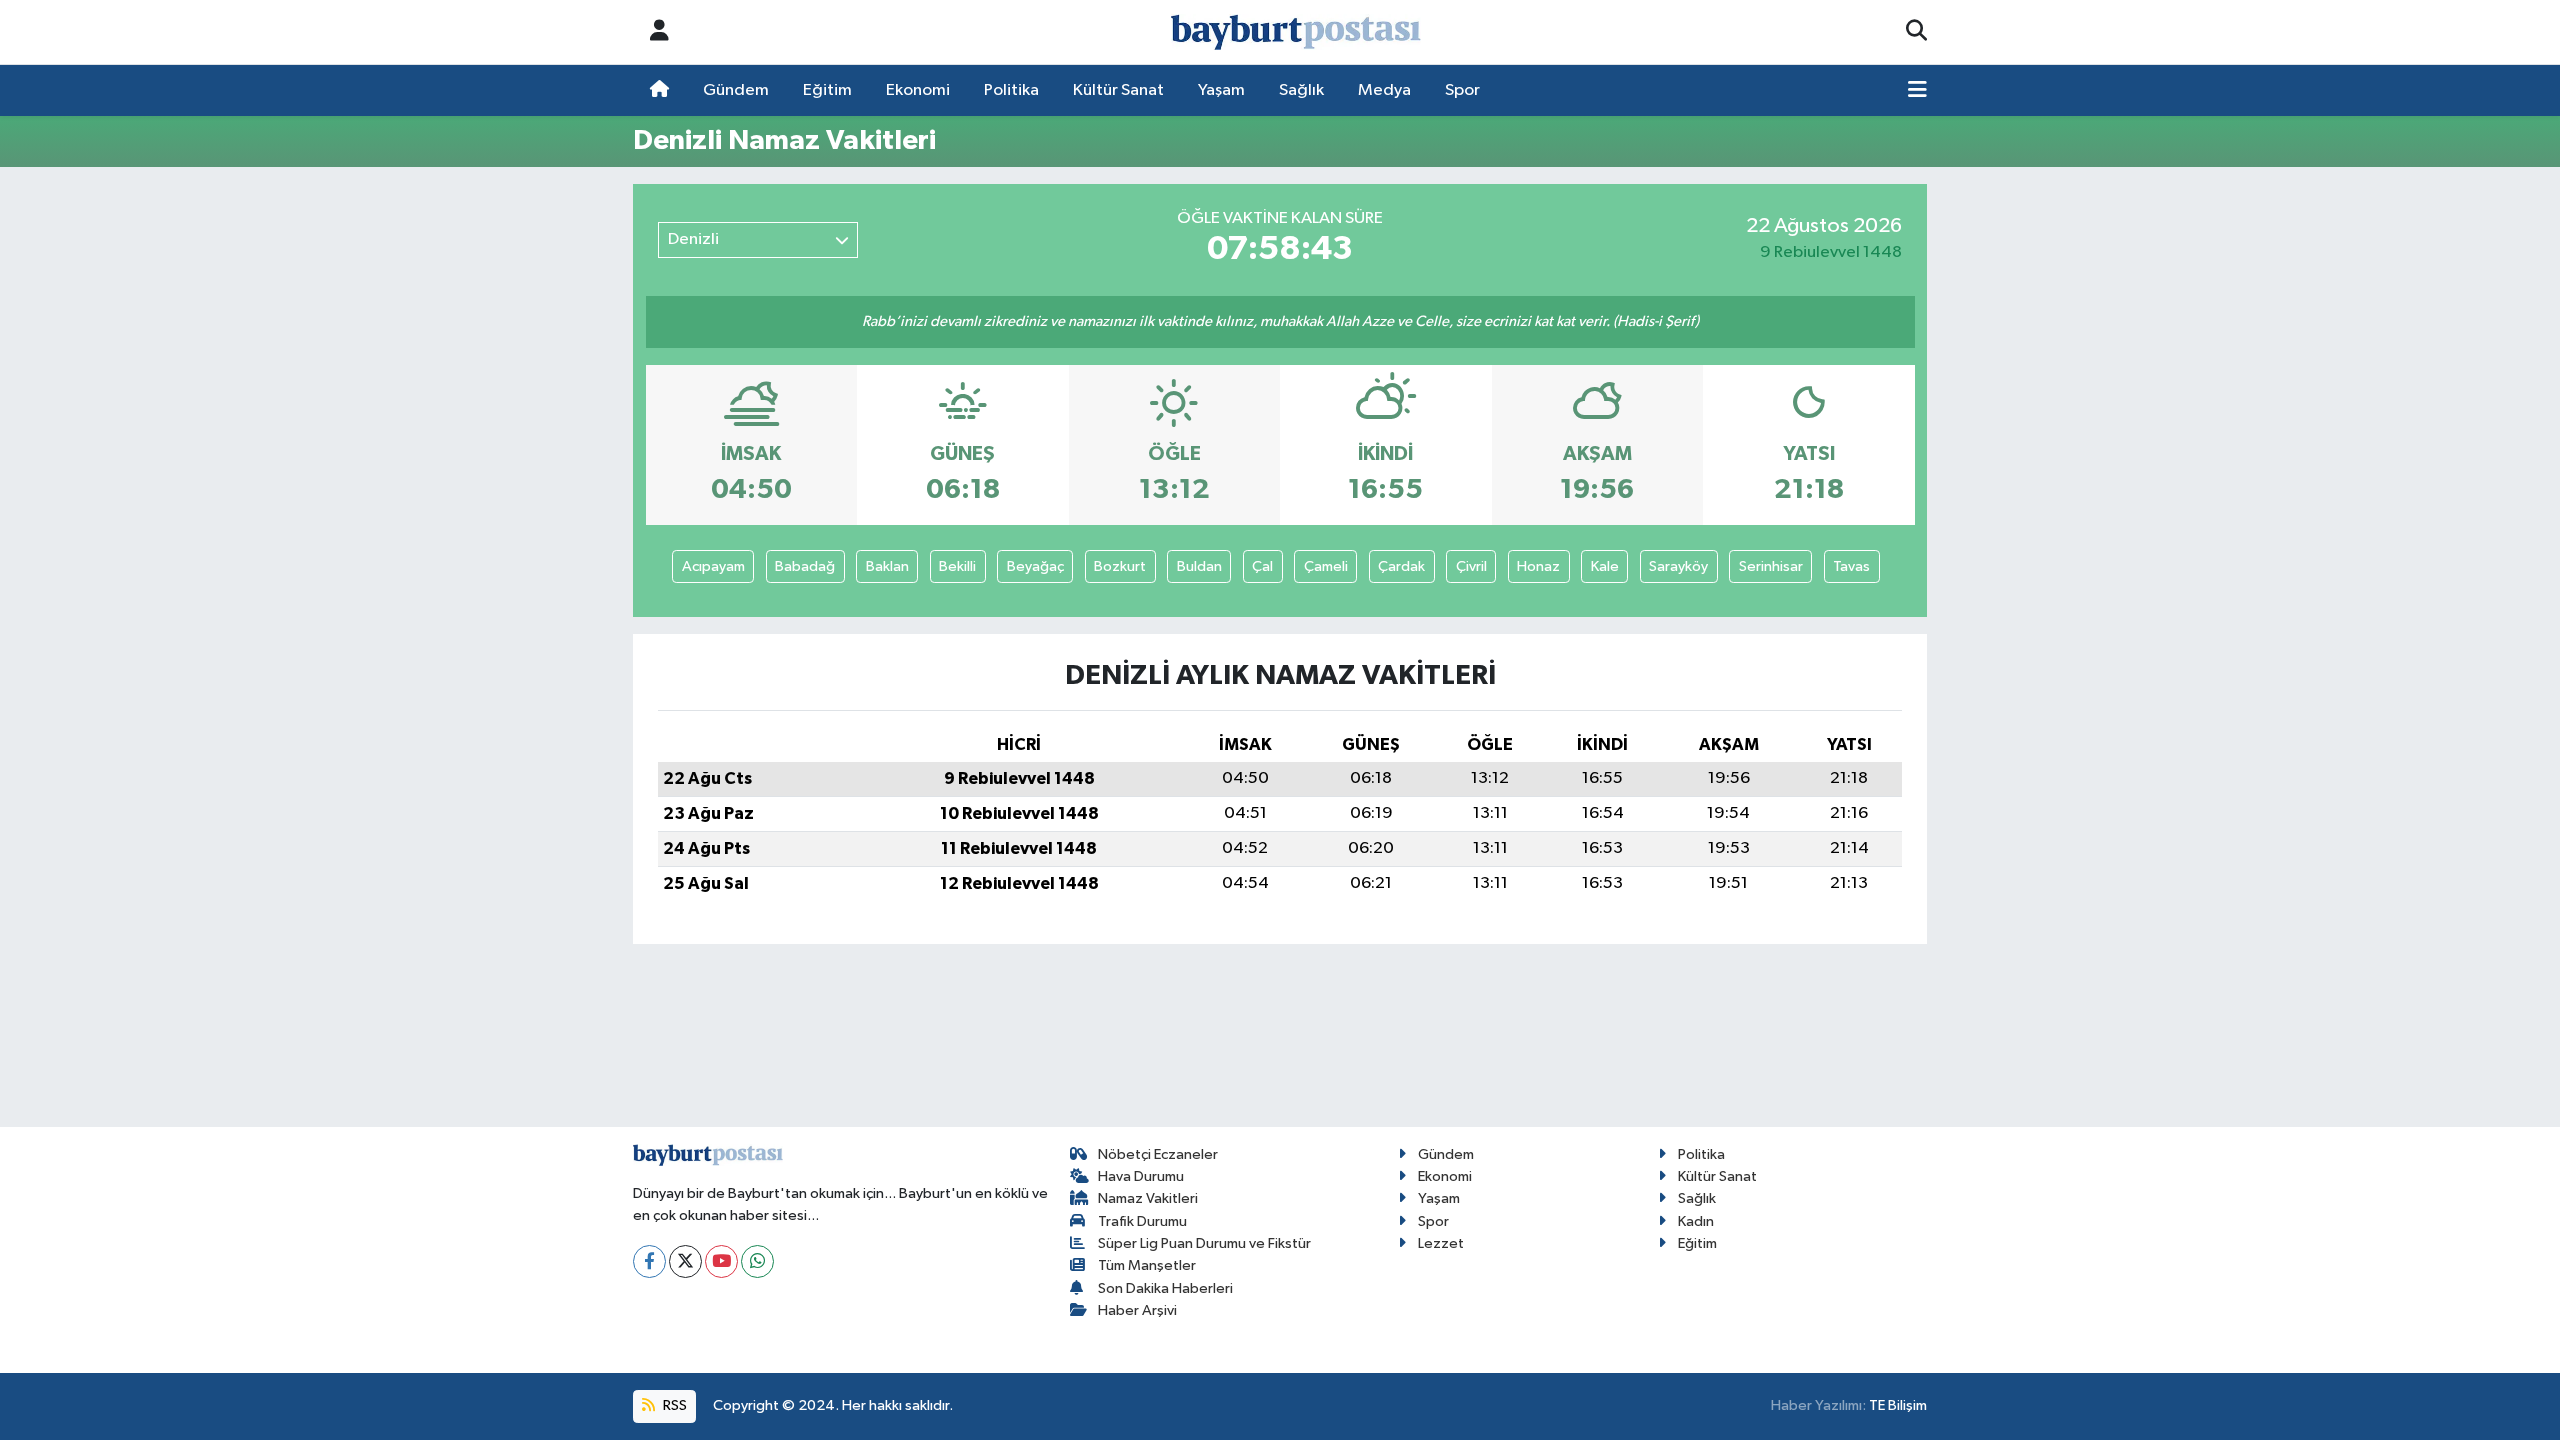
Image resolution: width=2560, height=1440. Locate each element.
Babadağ (805, 566)
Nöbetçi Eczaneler (1158, 1154)
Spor (1462, 90)
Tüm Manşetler (1147, 1265)
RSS (673, 1405)
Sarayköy (1678, 566)
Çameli (1326, 566)
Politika (1011, 90)
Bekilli (957, 566)
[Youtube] (721, 1261)
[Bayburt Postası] (1296, 32)
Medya (1384, 90)
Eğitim (827, 90)
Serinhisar (1771, 566)
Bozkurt (1120, 566)
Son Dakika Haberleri (1165, 1288)
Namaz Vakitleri (1148, 1198)
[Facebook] (649, 1261)
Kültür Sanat (1118, 90)
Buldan (1199, 566)
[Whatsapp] (757, 1261)
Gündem (736, 90)
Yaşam (1221, 90)
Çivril (1471, 566)
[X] (685, 1261)
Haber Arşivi (1137, 1310)
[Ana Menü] (1917, 91)
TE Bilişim (1898, 1405)
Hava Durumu (1141, 1176)
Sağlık (1301, 90)
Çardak (1401, 566)
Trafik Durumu (1142, 1221)
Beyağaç (1035, 566)
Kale (1605, 566)
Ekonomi (918, 90)
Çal (1262, 566)
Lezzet (1441, 1243)
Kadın (1696, 1221)
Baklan (887, 566)
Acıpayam (713, 566)
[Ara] (1916, 32)
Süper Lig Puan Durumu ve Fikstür (1204, 1243)
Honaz (1538, 566)
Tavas (1851, 566)
